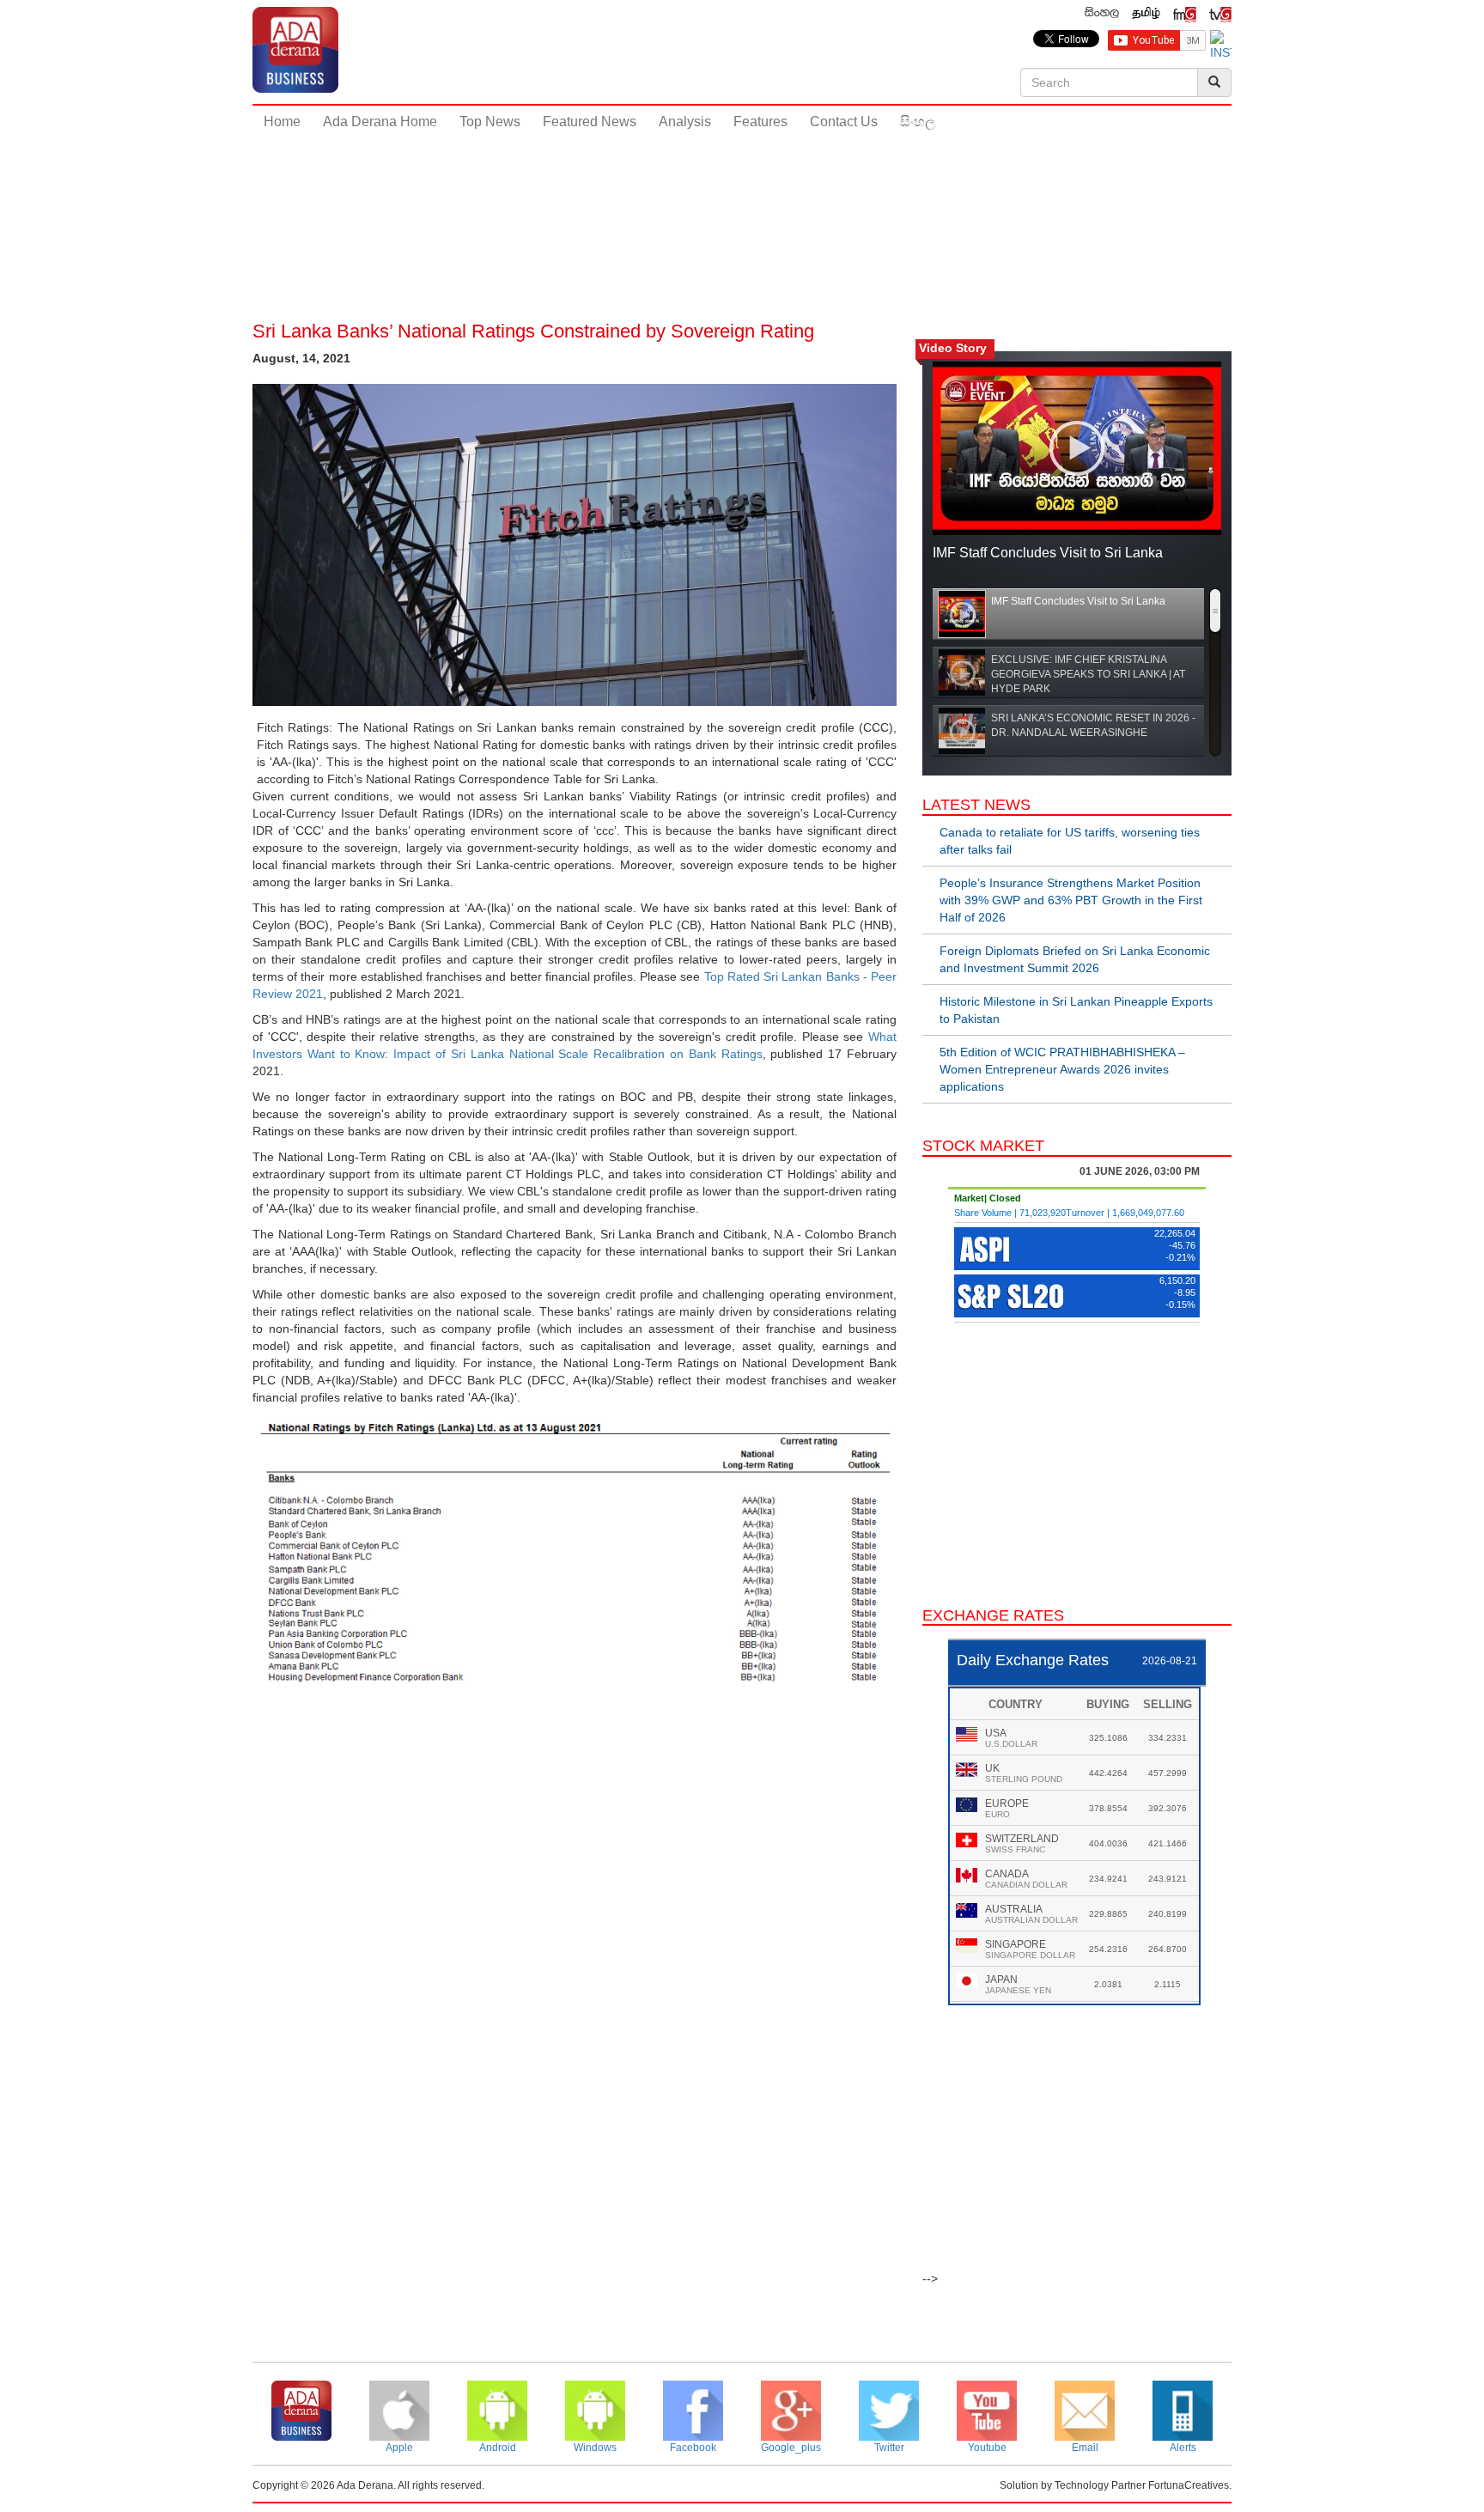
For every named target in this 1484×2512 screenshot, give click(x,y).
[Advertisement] (742, 197)
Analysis (685, 122)
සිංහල (918, 122)
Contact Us (844, 122)
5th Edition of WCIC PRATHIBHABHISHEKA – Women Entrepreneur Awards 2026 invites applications (1062, 1069)
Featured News (590, 122)
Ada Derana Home (380, 122)
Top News (490, 122)
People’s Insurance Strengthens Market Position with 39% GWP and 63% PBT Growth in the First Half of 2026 (1071, 900)
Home (282, 122)
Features (760, 122)
